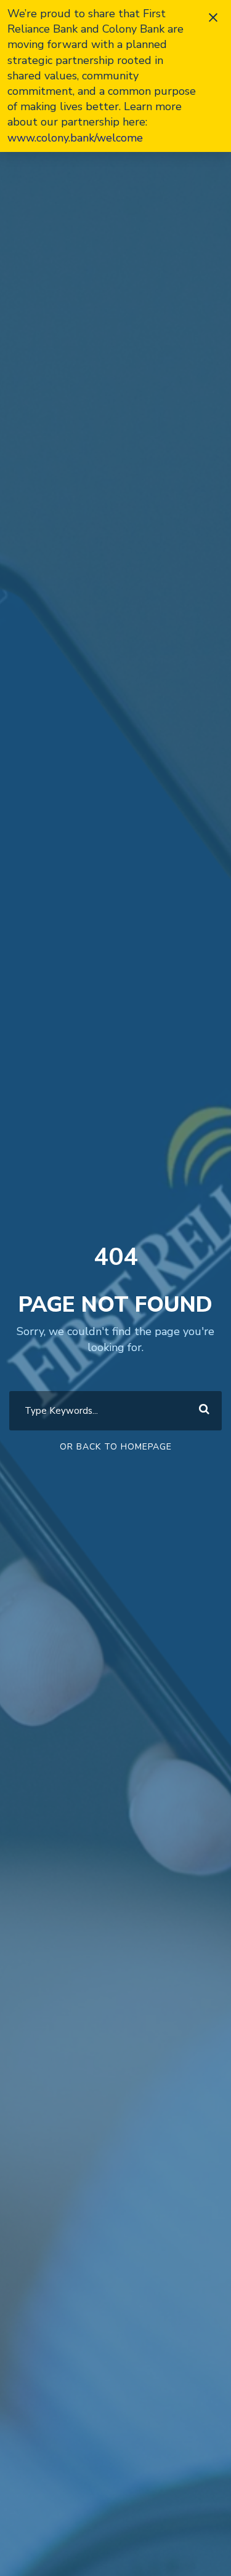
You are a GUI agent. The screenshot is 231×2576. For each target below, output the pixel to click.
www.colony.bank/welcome (75, 138)
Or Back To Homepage (116, 1447)
